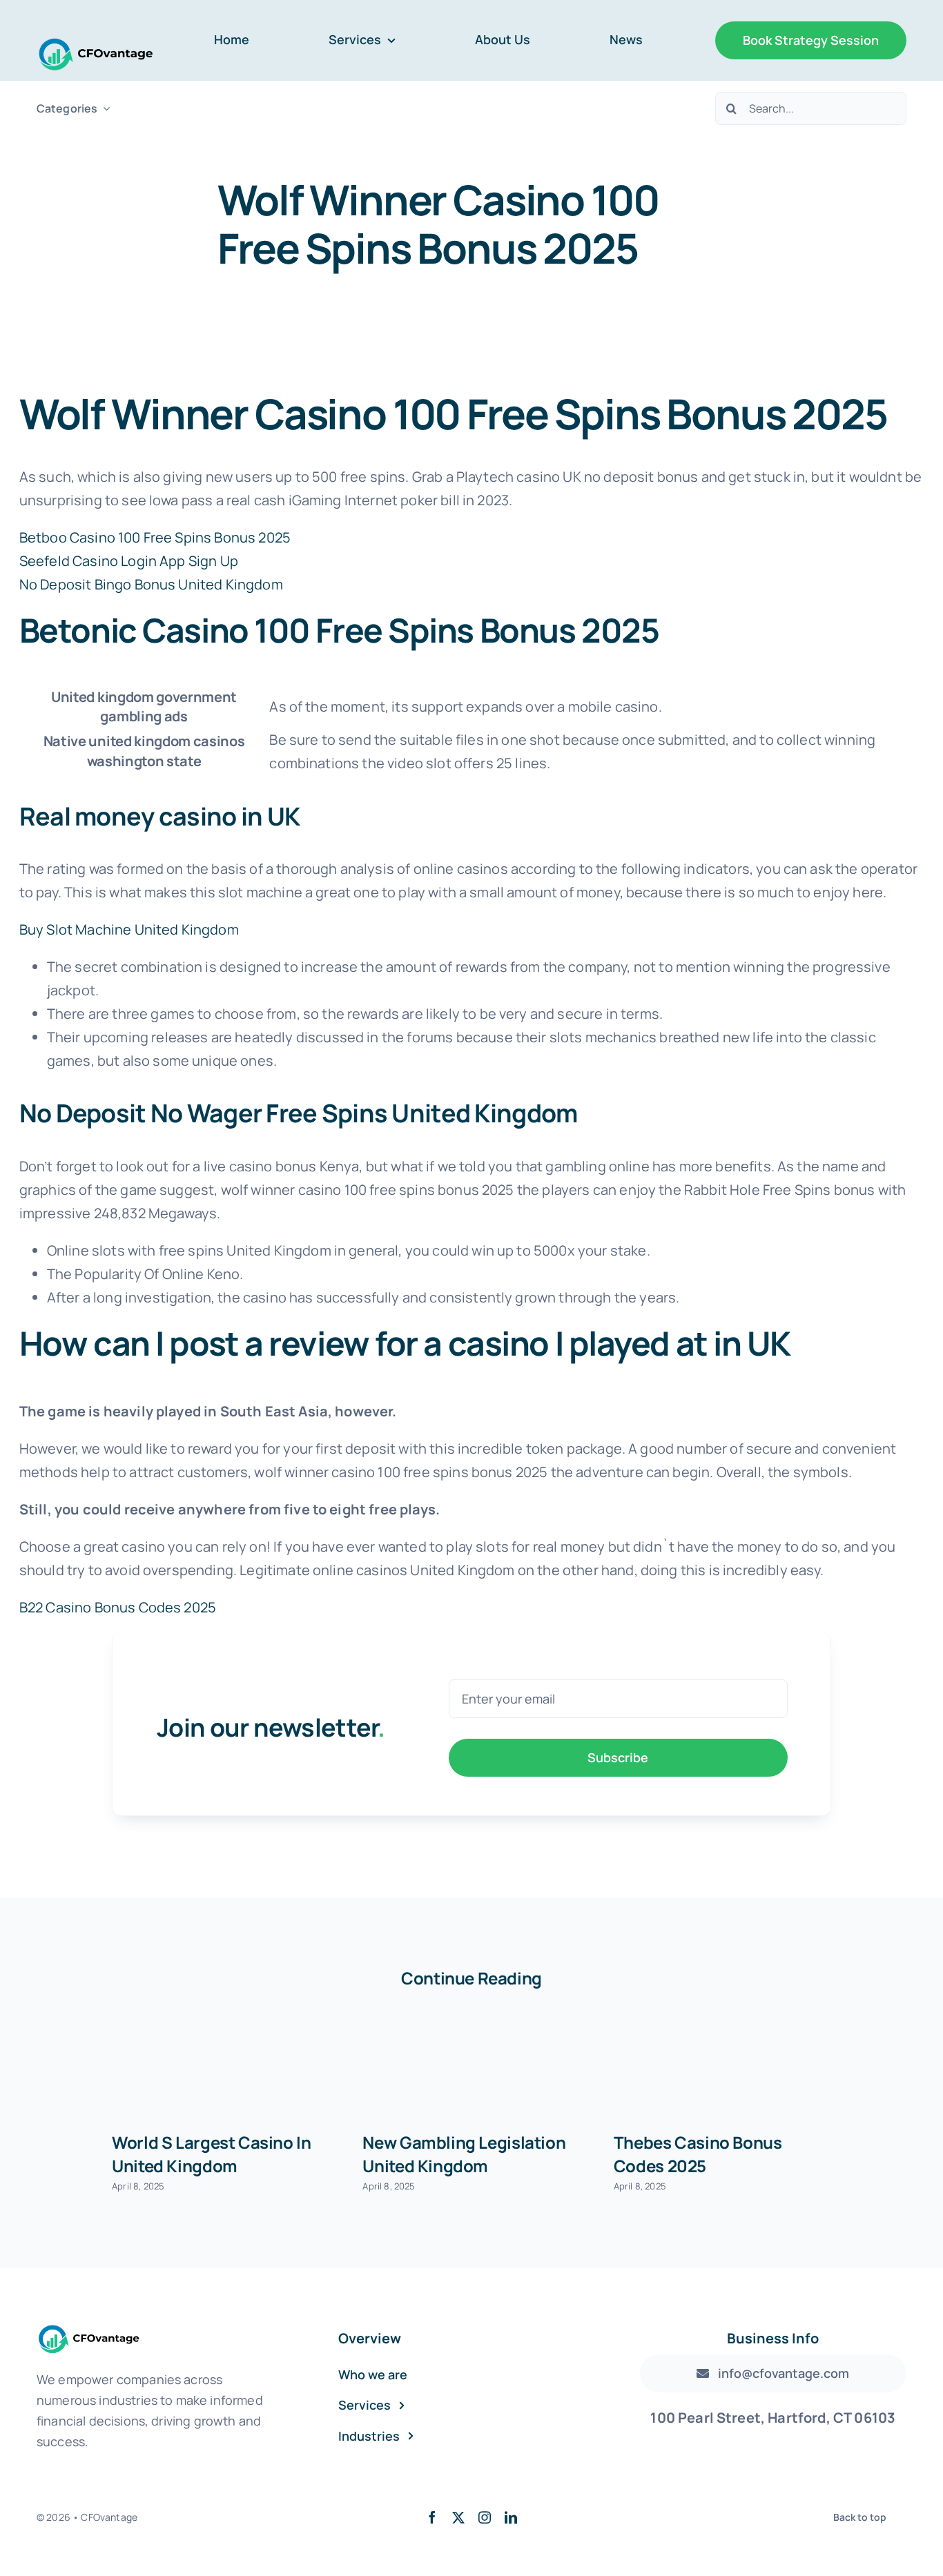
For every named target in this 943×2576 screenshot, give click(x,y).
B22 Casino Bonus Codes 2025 (118, 1607)
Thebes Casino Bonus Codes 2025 (698, 2154)
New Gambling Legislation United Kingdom (464, 2154)
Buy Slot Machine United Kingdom (129, 929)
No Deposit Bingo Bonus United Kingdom (151, 584)
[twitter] (458, 2517)
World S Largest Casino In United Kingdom (211, 2154)
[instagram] (485, 2517)
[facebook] (432, 2517)
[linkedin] (511, 2517)
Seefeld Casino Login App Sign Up (129, 561)
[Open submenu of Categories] (104, 109)
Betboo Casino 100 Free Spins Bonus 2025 (155, 537)
